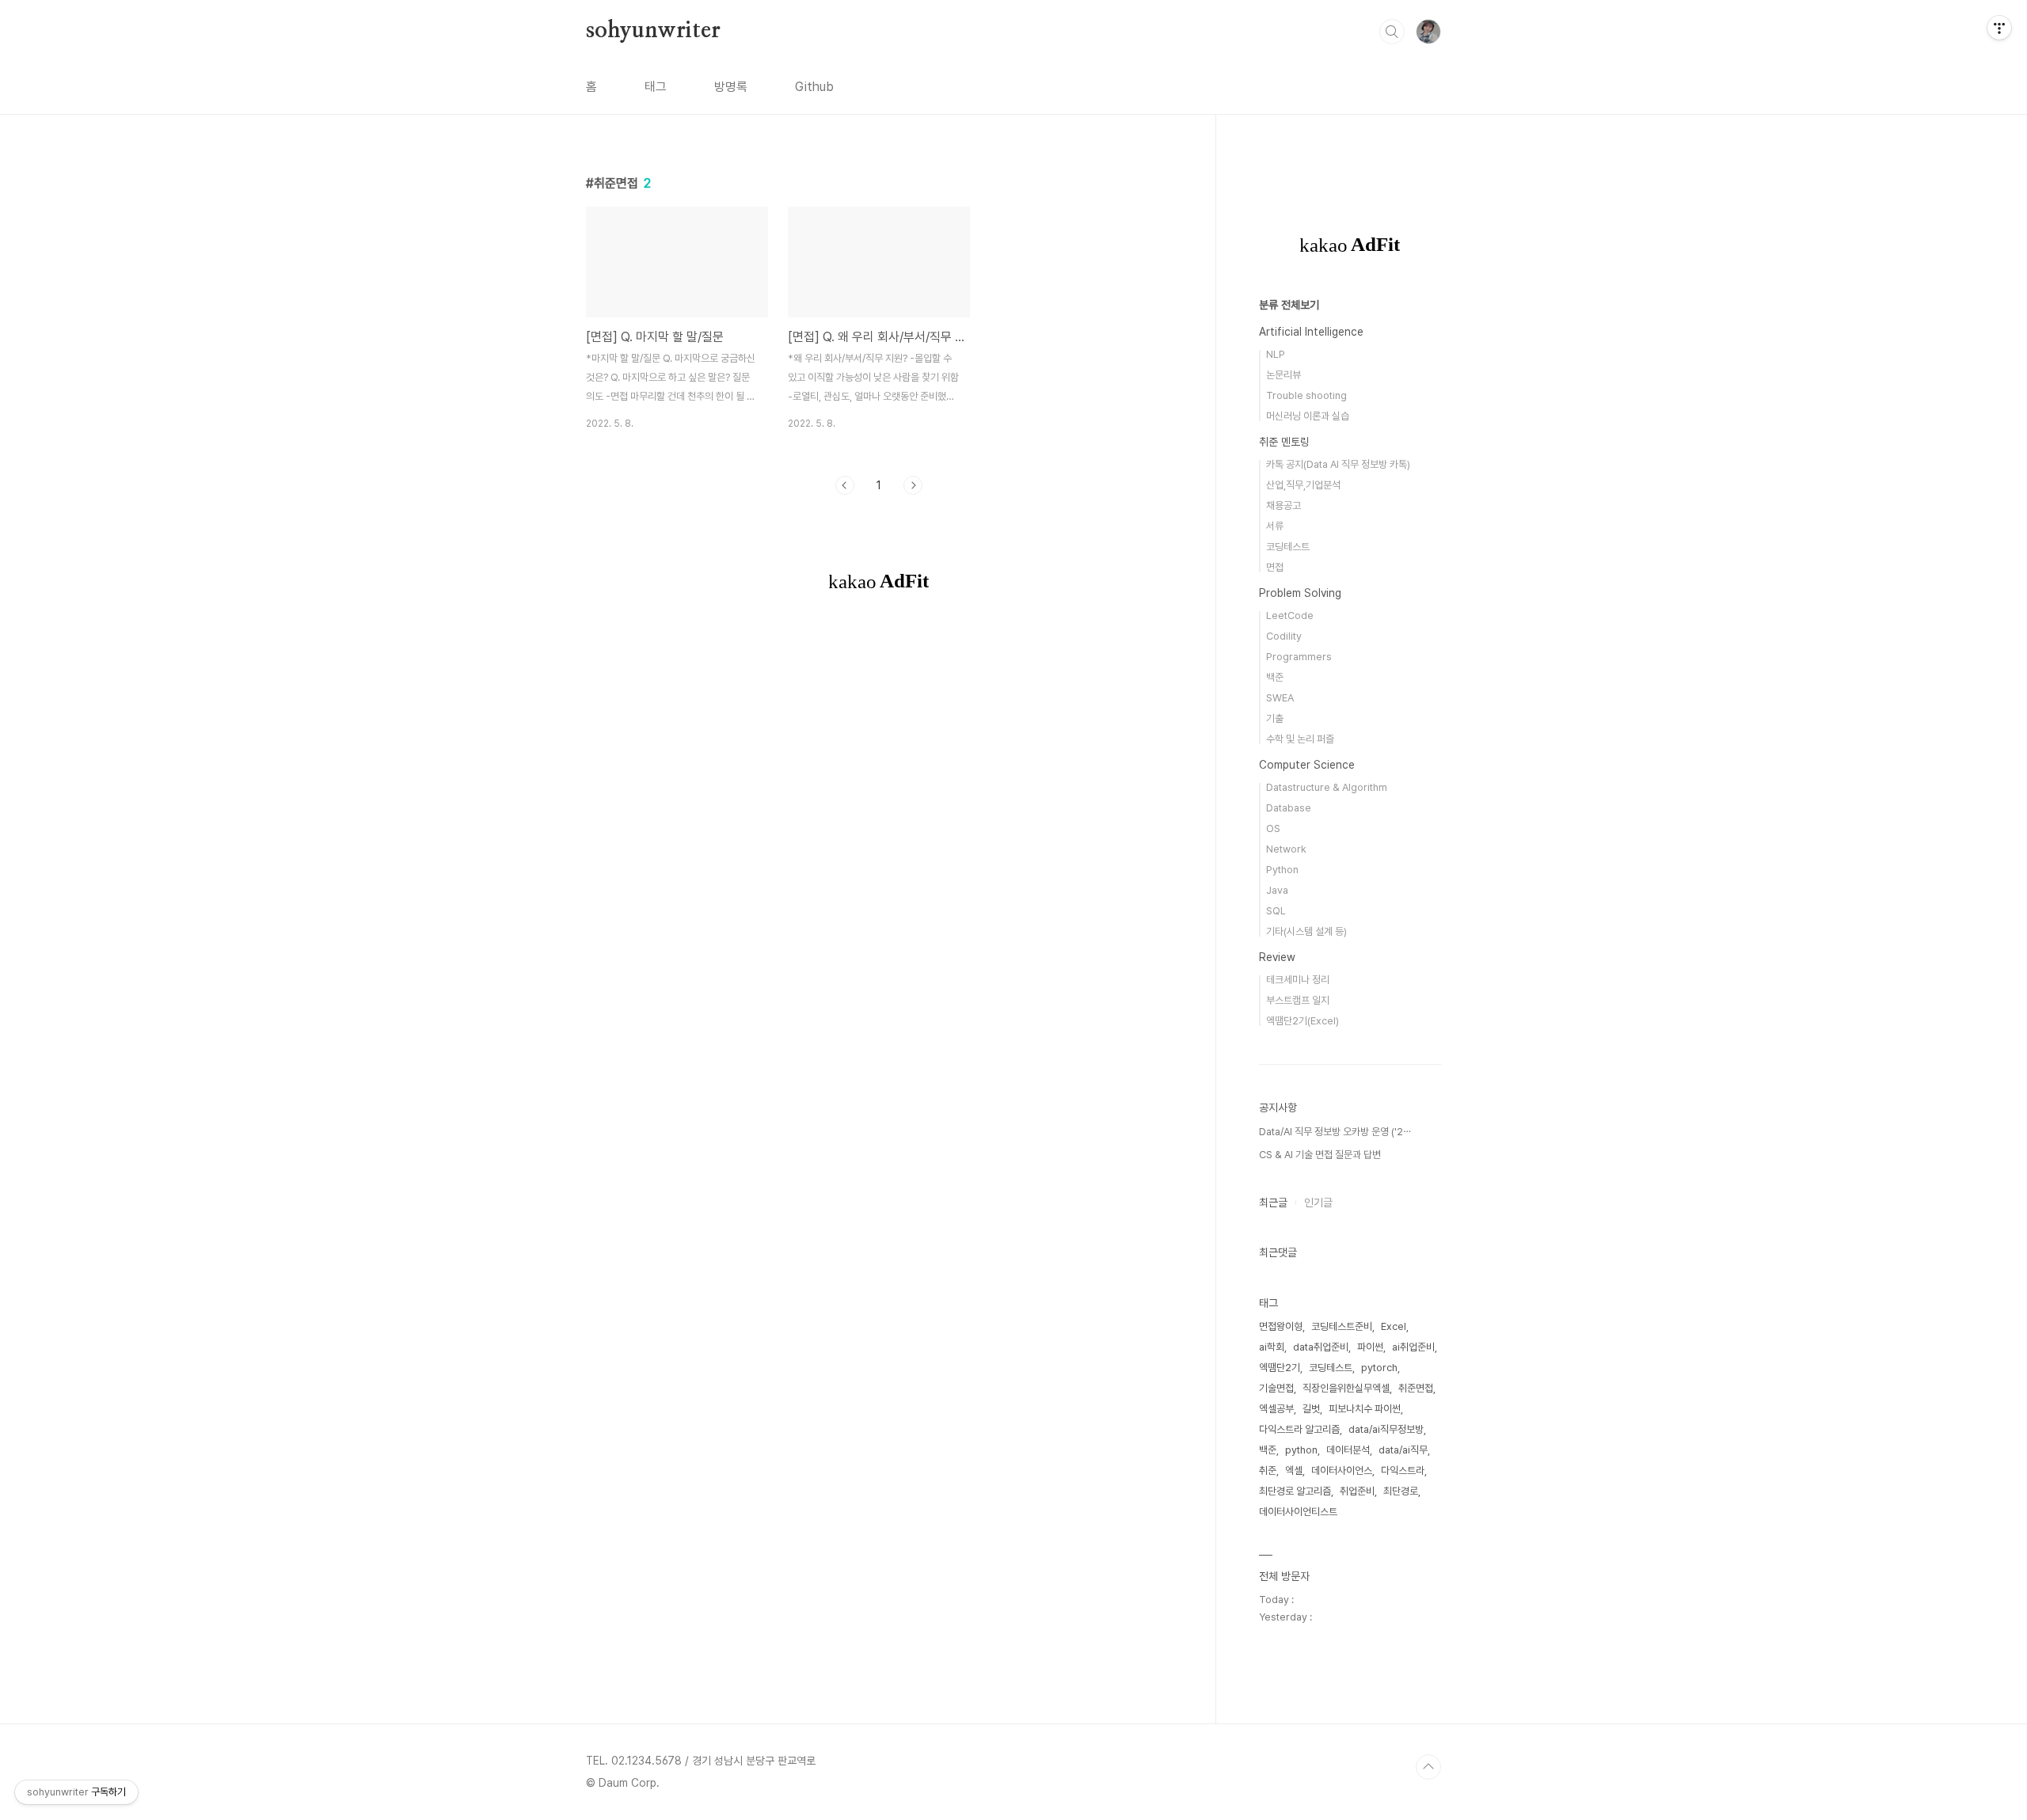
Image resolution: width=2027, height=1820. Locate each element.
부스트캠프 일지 (1298, 1000)
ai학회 (1272, 1347)
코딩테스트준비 (1342, 1326)
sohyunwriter (653, 31)
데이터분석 (1348, 1450)
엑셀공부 (1276, 1409)
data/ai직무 (1403, 1450)
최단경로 (1401, 1491)
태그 (656, 87)
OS (1273, 828)
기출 (1275, 718)
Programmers (1299, 657)
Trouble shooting (1306, 395)
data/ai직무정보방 (1386, 1429)
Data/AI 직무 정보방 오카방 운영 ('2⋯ (1335, 1132)
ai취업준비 (1413, 1347)
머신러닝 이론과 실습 (1308, 416)
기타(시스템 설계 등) (1306, 931)
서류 (1275, 526)
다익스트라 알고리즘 (1299, 1429)
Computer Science (1307, 765)
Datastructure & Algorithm (1327, 787)
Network (1286, 849)
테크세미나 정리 (1298, 980)
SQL (1276, 911)
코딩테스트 (1288, 547)
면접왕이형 (1281, 1326)
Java (1277, 890)
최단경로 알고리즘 (1295, 1491)
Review (1277, 957)
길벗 (1311, 1409)
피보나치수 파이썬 (1365, 1409)
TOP (1428, 1767)
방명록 (731, 87)
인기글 (1318, 1203)
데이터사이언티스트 (1298, 1512)
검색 (1392, 32)
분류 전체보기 (1289, 305)
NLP (1276, 354)
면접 (1275, 567)
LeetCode (1290, 616)
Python (1282, 870)
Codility (1284, 636)
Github (814, 87)
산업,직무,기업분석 (1303, 485)
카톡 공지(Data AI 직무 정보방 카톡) (1338, 464)
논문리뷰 (1284, 375)
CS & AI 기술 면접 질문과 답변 (1320, 1155)
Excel (1394, 1326)
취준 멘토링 (1284, 442)
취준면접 (1416, 1388)
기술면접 (1276, 1388)
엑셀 (1294, 1470)
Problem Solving (1300, 593)
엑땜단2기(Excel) (1303, 1021)
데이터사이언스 (1342, 1470)
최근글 (1273, 1203)
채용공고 (1284, 505)
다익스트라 (1403, 1470)
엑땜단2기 (1280, 1368)
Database (1289, 808)
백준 (1275, 677)
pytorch (1379, 1368)
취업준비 (1357, 1491)
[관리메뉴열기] (1999, 28)
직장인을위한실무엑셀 (1346, 1388)
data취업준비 (1321, 1347)
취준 (1268, 1470)
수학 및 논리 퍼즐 (1300, 739)
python (1301, 1450)
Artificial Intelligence (1311, 332)
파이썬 (1370, 1347)
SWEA (1280, 698)
